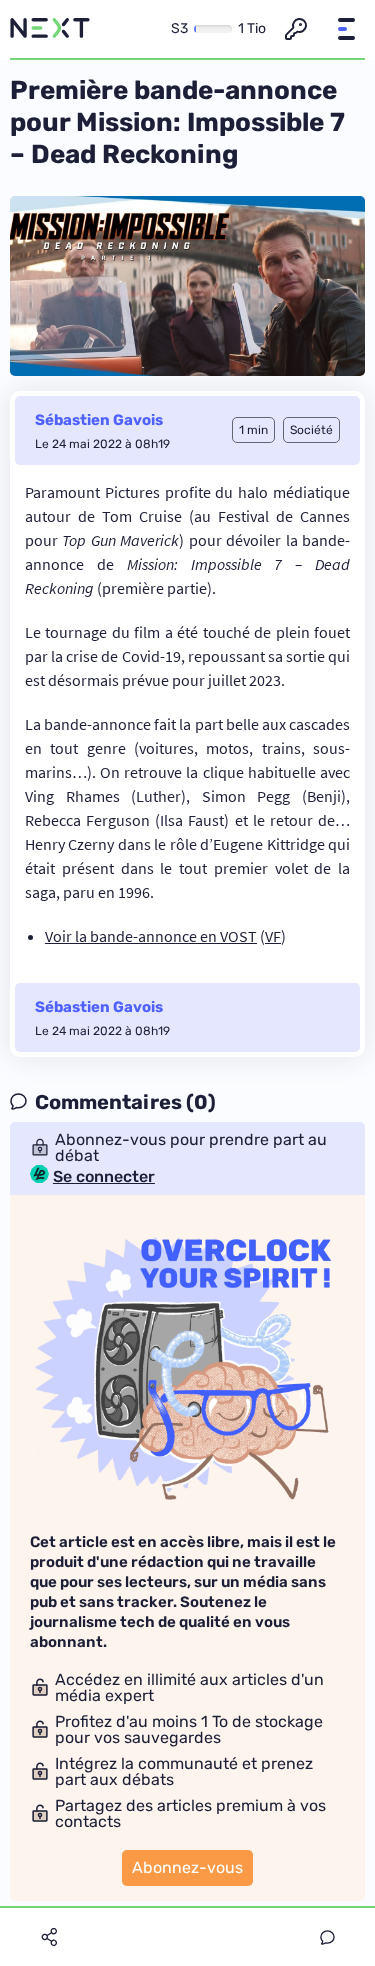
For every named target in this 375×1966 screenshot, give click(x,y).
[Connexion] (296, 29)
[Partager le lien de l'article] (49, 1937)
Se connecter (104, 1177)
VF (273, 936)
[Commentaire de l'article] (327, 1937)
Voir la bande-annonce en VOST (151, 936)
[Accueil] (50, 29)
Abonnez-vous (187, 1867)
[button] (346, 29)
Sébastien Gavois (99, 420)
